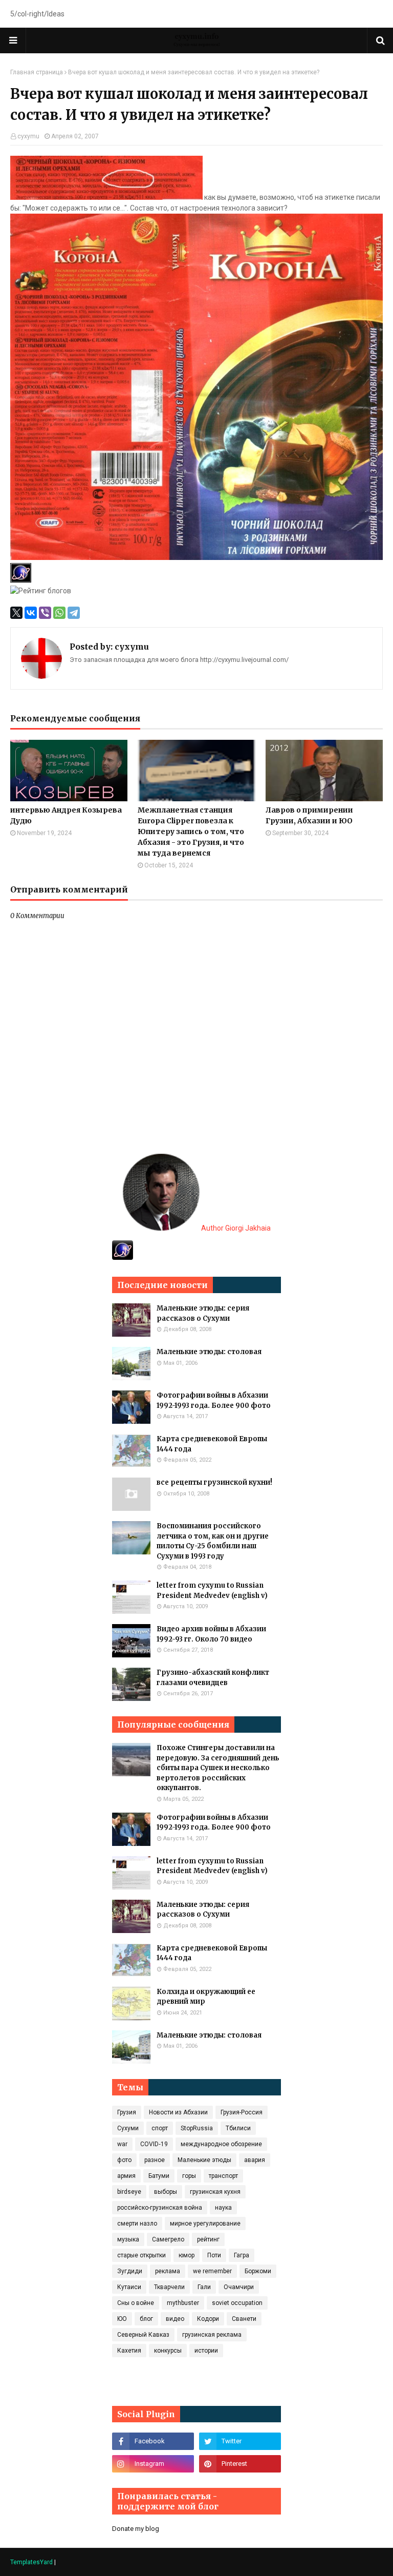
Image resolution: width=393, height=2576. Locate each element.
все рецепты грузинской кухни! (214, 1482)
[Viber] (45, 613)
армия (126, 2176)
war (122, 2144)
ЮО (122, 2319)
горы (189, 2176)
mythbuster (183, 2303)
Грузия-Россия (242, 2112)
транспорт (223, 2176)
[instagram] (153, 2464)
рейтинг (208, 2239)
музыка (128, 2239)
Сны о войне (136, 2303)
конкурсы (168, 2351)
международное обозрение (221, 2144)
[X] (16, 613)
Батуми (159, 2176)
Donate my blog (136, 2529)
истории (206, 2351)
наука (223, 2208)
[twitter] (240, 2441)
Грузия (127, 2112)
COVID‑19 (154, 2144)
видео (175, 2319)
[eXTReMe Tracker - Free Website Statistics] (123, 1257)
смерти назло (137, 2224)
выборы (166, 2192)
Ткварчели (169, 2287)
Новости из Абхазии (178, 2112)
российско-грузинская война (160, 2208)
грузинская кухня (215, 2192)
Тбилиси (238, 2128)
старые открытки (141, 2255)
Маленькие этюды (204, 2160)
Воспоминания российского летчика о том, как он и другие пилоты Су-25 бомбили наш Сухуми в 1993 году (213, 1541)
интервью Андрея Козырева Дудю (66, 815)
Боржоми (258, 2271)
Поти (214, 2255)
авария (255, 2160)
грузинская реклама (212, 2335)
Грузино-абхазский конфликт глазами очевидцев (213, 1678)
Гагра (242, 2255)
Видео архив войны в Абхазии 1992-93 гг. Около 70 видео (211, 1634)
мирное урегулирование (205, 2224)
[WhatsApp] (59, 613)
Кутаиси (129, 2287)
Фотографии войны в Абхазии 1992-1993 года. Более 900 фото (214, 1400)
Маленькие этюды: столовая (209, 1352)
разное (155, 2160)
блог (146, 2319)
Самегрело (168, 2239)
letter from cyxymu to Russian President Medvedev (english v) (212, 1591)
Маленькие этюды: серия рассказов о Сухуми (203, 1313)
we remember (212, 2271)
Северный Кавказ (143, 2335)
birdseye (129, 2192)
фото (124, 2160)
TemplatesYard (31, 2562)
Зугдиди (130, 2271)
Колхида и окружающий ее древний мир (206, 1997)
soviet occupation (237, 2303)
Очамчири (239, 2287)
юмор (187, 2255)
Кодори (208, 2319)
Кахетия (129, 2351)
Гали (204, 2287)
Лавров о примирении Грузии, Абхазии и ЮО (309, 815)
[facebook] (153, 2441)
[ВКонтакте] (31, 613)
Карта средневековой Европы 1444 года (212, 1444)
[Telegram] (74, 613)
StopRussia (197, 2128)
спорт (160, 2128)
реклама (168, 2271)
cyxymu (28, 136)
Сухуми (128, 2128)
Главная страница (37, 72)
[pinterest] (240, 2464)
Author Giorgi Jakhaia (235, 1228)
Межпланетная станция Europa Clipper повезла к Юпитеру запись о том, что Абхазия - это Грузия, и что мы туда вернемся (191, 832)
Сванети (244, 2319)
